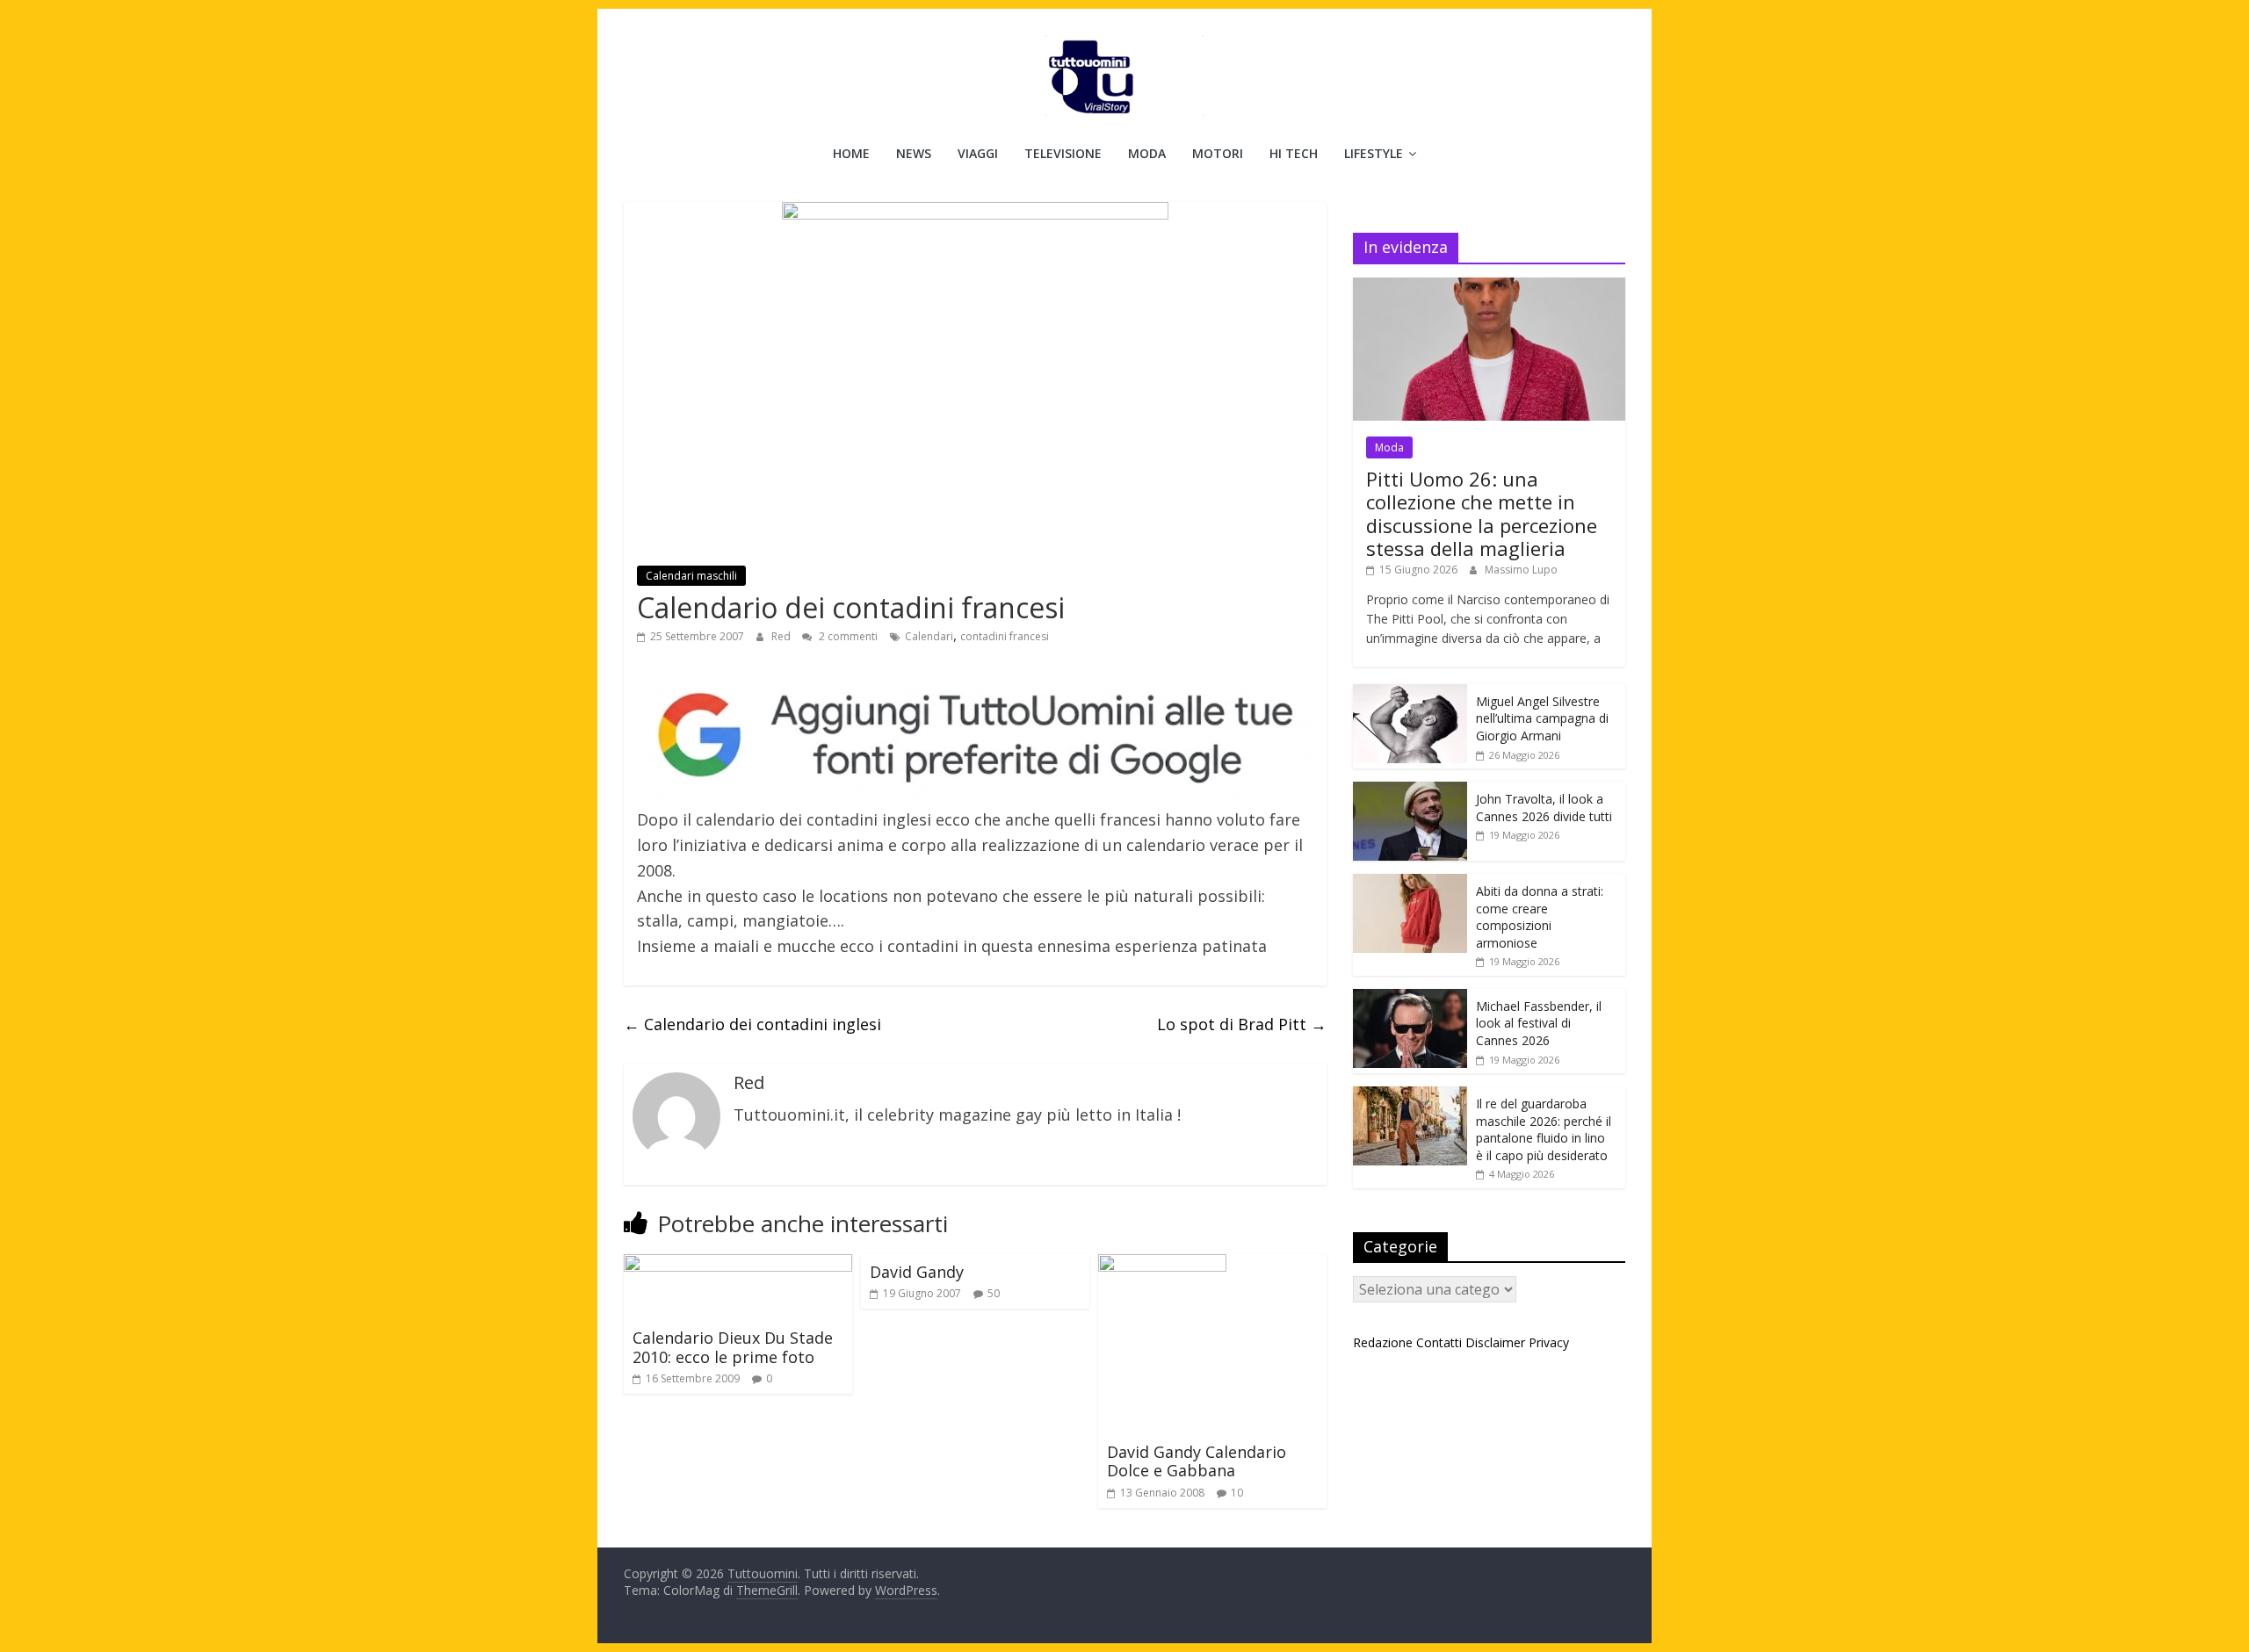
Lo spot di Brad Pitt (1242, 1024)
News (914, 153)
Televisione (1063, 153)
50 (994, 1293)
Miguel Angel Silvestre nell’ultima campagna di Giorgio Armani (1542, 718)
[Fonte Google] (975, 736)
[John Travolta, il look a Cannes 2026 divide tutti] (1410, 791)
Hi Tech (1294, 153)
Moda (1147, 153)
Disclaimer (1495, 1342)
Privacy (1549, 1342)
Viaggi (978, 153)
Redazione (1383, 1342)
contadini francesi (1005, 636)
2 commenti (847, 636)
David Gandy (917, 1272)
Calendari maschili (691, 576)
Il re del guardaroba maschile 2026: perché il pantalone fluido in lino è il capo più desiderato (1544, 1129)
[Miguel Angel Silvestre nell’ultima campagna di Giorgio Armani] (1410, 693)
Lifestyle (1374, 153)
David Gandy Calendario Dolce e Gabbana (1197, 1461)
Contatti (1439, 1342)
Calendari (929, 636)
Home (851, 153)
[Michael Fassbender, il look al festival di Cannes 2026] (1410, 998)
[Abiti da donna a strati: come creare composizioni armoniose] (1410, 883)
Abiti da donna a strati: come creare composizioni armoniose (1540, 917)
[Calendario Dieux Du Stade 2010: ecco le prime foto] (738, 1265)
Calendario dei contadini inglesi (752, 1024)
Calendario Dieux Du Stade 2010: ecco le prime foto (733, 1347)
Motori (1218, 153)
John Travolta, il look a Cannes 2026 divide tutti (1544, 808)
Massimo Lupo (1521, 570)
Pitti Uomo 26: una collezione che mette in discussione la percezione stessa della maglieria (1482, 513)
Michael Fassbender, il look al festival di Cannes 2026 (1539, 1023)
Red (782, 636)
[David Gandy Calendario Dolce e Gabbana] (1162, 1265)
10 (1237, 1493)
